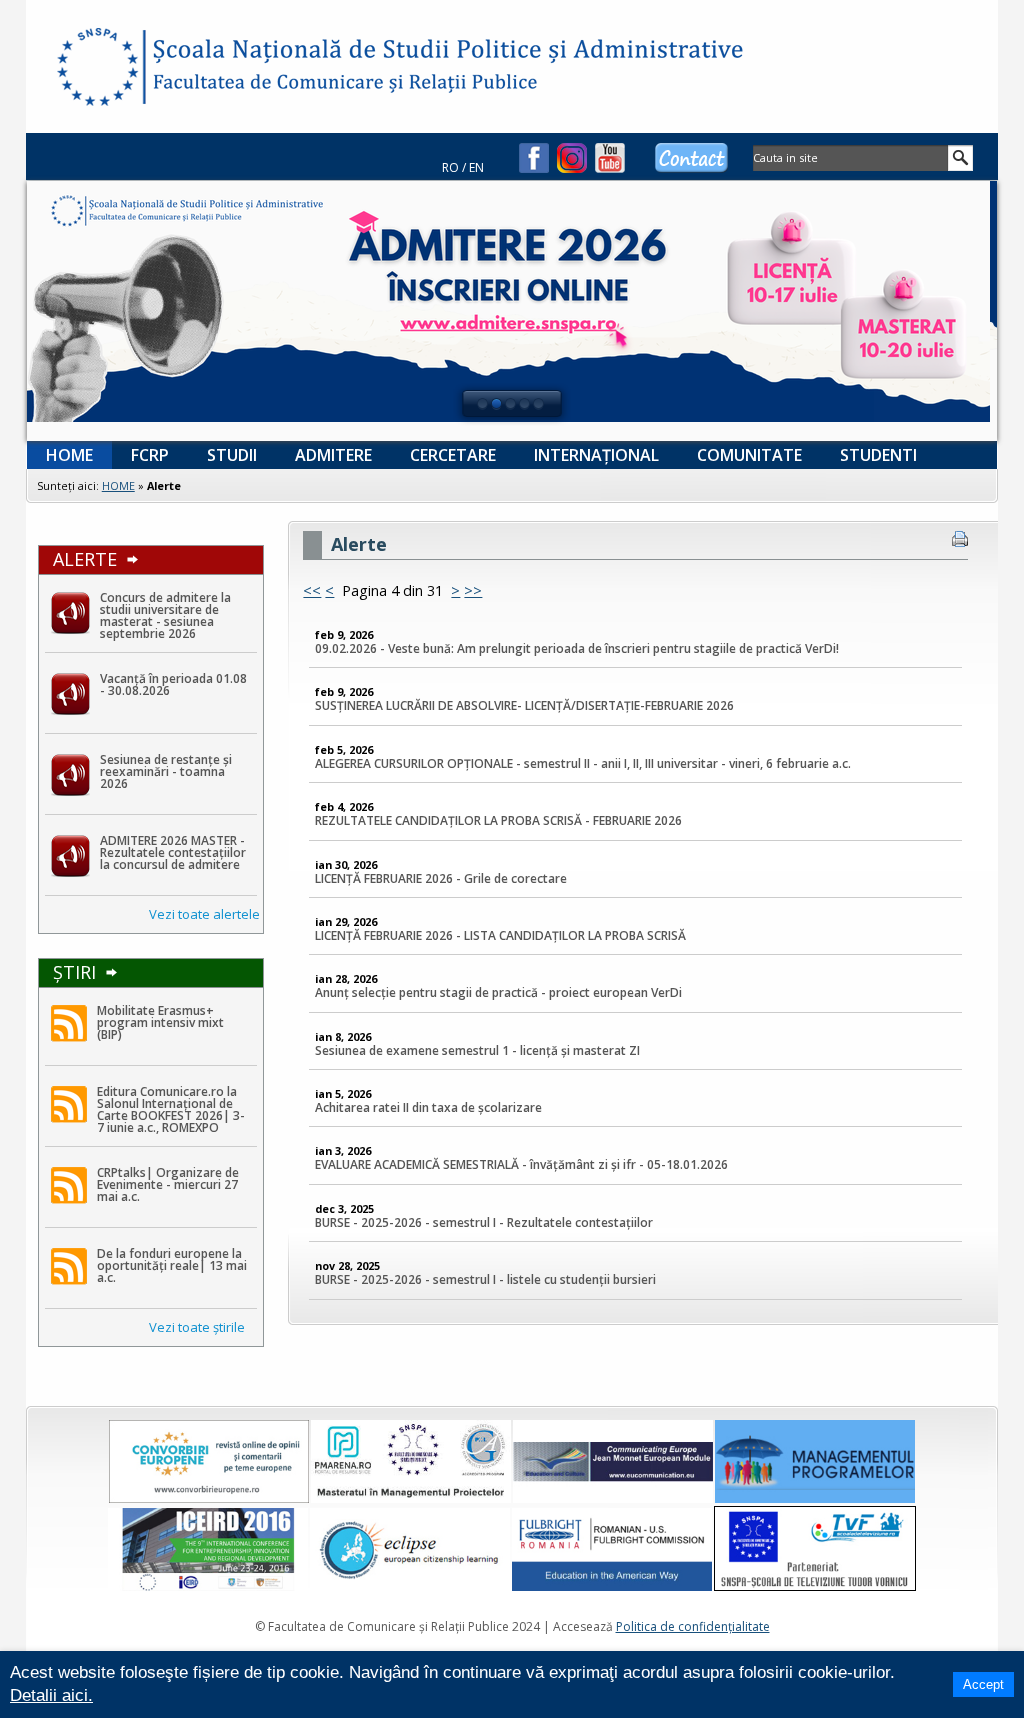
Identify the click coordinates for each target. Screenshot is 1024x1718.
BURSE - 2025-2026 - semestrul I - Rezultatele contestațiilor (484, 1222)
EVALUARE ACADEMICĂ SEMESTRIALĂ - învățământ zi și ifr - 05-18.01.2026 (521, 1165)
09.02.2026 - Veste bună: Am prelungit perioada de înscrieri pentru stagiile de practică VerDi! (577, 648)
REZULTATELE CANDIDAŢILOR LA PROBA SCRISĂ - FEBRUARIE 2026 (498, 821)
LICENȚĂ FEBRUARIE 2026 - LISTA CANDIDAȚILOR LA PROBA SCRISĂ (500, 935)
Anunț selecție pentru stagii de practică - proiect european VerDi (498, 993)
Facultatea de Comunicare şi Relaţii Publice (96, 70)
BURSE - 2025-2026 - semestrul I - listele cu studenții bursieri (485, 1280)
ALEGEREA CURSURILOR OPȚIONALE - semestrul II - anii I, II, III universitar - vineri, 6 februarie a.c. (583, 763)
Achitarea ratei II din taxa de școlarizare (428, 1107)
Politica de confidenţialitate (693, 1626)
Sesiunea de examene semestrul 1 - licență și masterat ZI (477, 1050)
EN (476, 167)
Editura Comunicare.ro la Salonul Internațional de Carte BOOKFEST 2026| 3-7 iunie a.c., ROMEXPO (171, 1109)
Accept (983, 1684)
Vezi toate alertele (204, 914)
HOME (118, 485)
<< (312, 590)
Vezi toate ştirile (197, 1327)
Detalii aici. (51, 1695)
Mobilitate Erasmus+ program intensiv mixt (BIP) (160, 1022)
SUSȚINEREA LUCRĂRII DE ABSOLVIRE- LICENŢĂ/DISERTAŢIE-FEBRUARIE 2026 (524, 706)
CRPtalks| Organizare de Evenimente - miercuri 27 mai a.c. (168, 1184)
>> (473, 590)
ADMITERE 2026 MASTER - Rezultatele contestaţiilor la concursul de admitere (173, 852)
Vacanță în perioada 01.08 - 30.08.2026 (173, 684)
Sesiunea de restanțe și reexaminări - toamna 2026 (166, 771)
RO (450, 167)
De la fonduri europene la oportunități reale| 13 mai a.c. (172, 1265)
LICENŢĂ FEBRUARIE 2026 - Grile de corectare (441, 878)
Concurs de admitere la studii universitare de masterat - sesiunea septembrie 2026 (165, 615)
